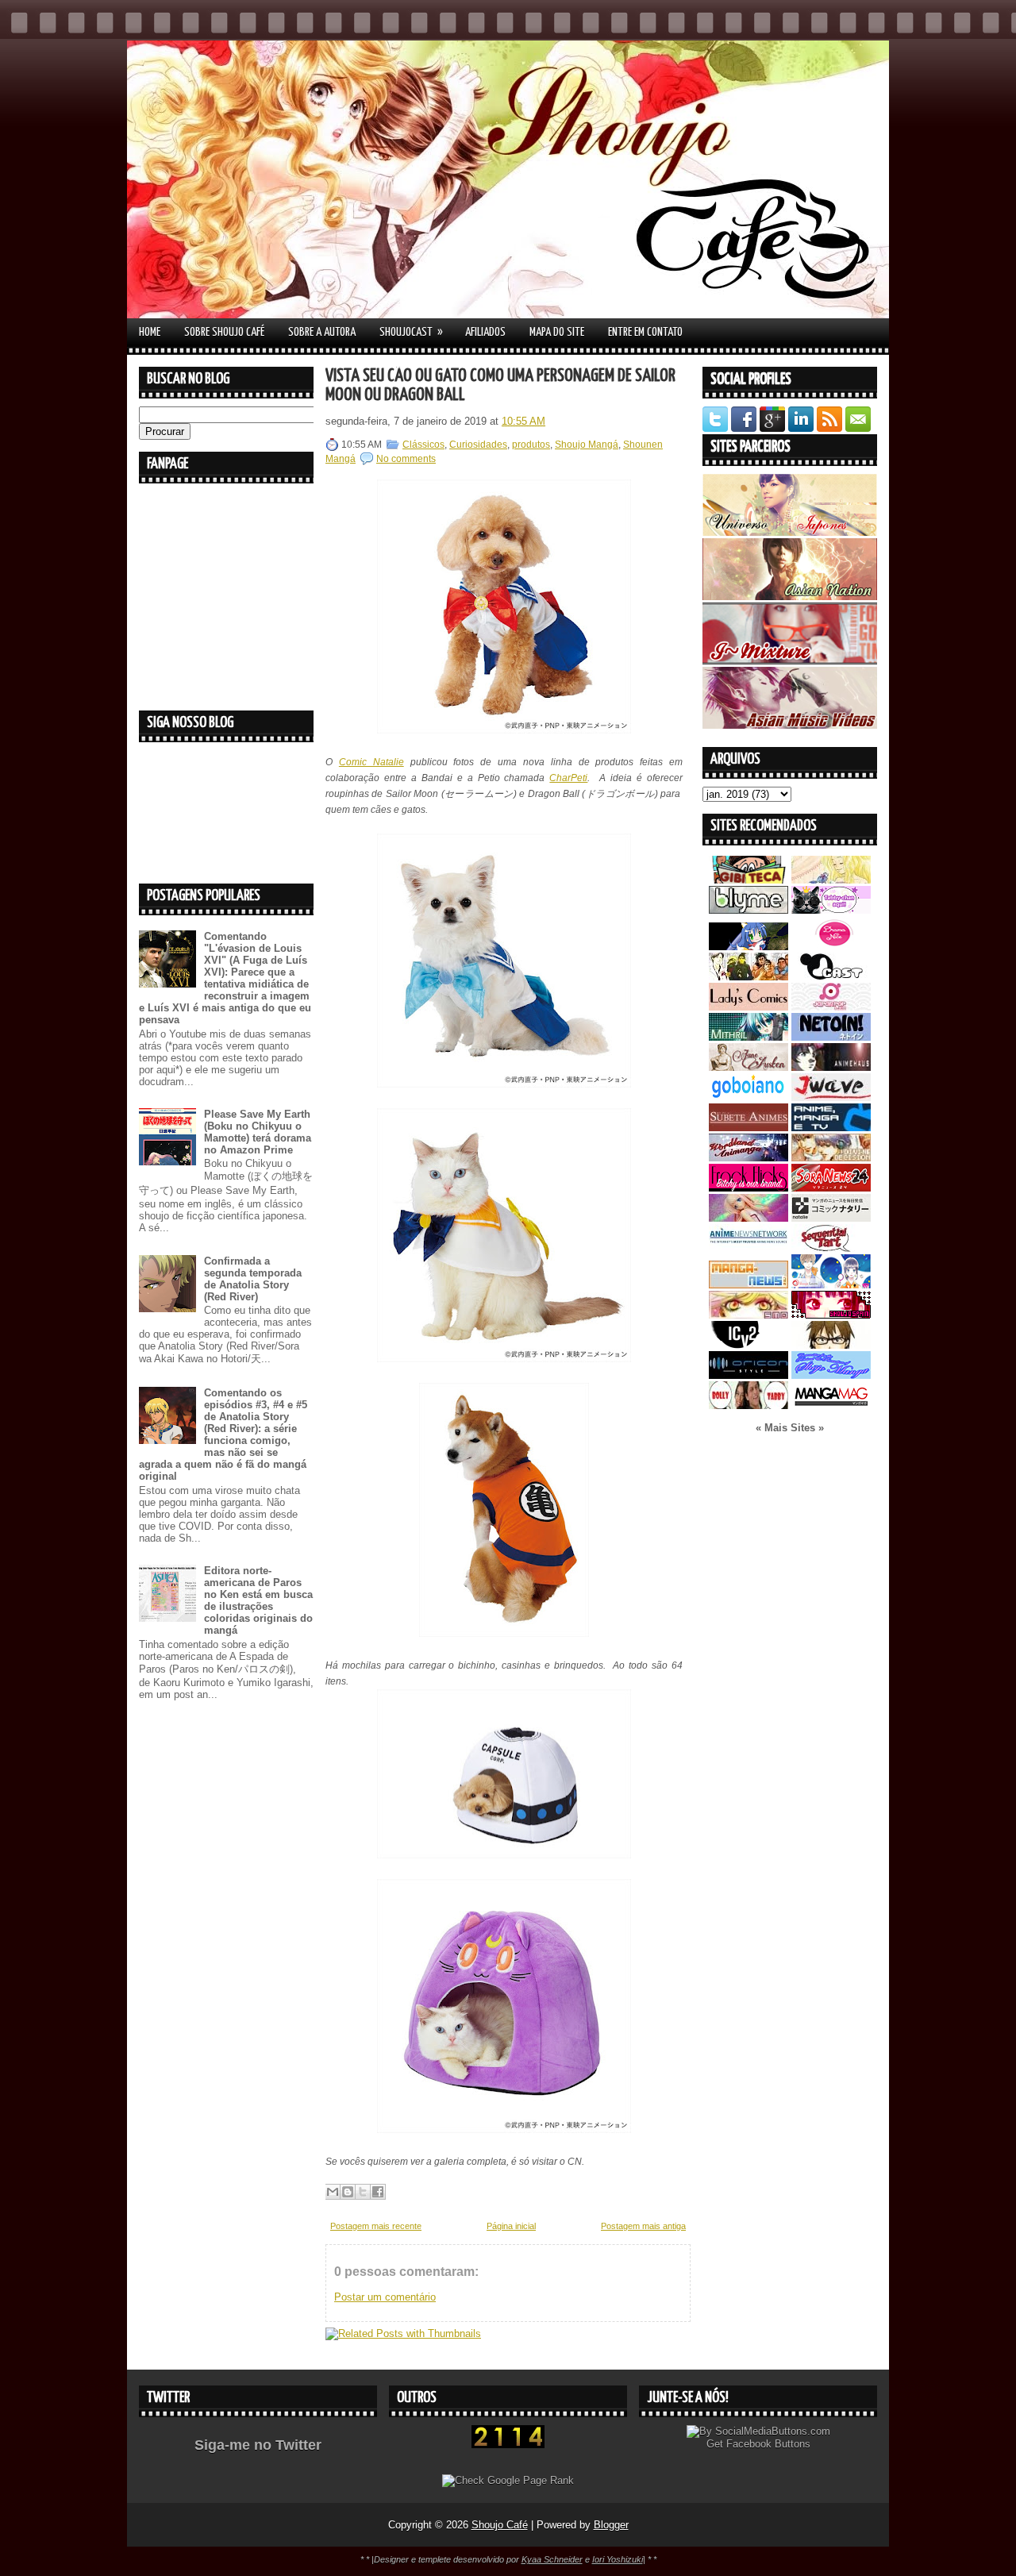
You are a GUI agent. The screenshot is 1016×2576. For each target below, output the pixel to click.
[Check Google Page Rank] (508, 2480)
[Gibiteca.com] (749, 880)
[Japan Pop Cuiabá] (831, 1007)
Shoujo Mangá (587, 445)
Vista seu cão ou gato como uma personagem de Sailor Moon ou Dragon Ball (500, 385)
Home (150, 332)
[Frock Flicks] (749, 1188)
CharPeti (568, 778)
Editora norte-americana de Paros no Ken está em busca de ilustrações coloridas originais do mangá (258, 1600)
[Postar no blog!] (348, 2192)
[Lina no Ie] (831, 880)
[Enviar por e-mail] (333, 2192)
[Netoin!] (831, 1037)
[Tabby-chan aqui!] (831, 910)
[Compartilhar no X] (363, 2192)
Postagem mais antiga (643, 2226)
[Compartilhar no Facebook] (378, 2192)
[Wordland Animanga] (749, 1158)
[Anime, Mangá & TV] (831, 1128)
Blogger (611, 2525)
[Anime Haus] (831, 1067)
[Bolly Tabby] (749, 1405)
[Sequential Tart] (831, 1248)
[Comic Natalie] (831, 1218)
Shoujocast (411, 332)
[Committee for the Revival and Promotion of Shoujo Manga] (831, 1375)
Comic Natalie (371, 762)
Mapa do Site (557, 332)
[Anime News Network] (749, 1248)
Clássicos (423, 445)
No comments (406, 459)
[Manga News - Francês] (749, 1285)
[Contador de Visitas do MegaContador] (508, 2445)
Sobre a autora (322, 332)
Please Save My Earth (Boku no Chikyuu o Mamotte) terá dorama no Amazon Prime (258, 1132)
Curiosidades (478, 445)
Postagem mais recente (376, 2226)
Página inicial (511, 2226)
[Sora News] (831, 1188)
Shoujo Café (500, 2525)
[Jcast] (831, 977)
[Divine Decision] (831, 1158)
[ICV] (749, 1345)
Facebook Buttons (768, 2444)
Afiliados (485, 332)
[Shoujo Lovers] (831, 1285)
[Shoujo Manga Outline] (749, 1315)
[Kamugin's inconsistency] (749, 1218)
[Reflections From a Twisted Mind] (749, 977)
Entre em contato (645, 332)
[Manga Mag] (831, 1405)
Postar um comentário (385, 2297)
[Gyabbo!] (749, 947)
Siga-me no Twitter (258, 2445)
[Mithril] (749, 1037)
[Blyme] (749, 910)
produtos (531, 445)
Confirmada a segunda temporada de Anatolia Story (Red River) (253, 1279)
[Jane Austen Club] (749, 1067)
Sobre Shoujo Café (224, 332)
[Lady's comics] (749, 1007)
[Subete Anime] (749, 1128)
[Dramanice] (831, 947)
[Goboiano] (749, 1097)
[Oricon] (749, 1375)
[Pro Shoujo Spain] (831, 1315)
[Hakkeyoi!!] (831, 1345)
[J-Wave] (831, 1097)
